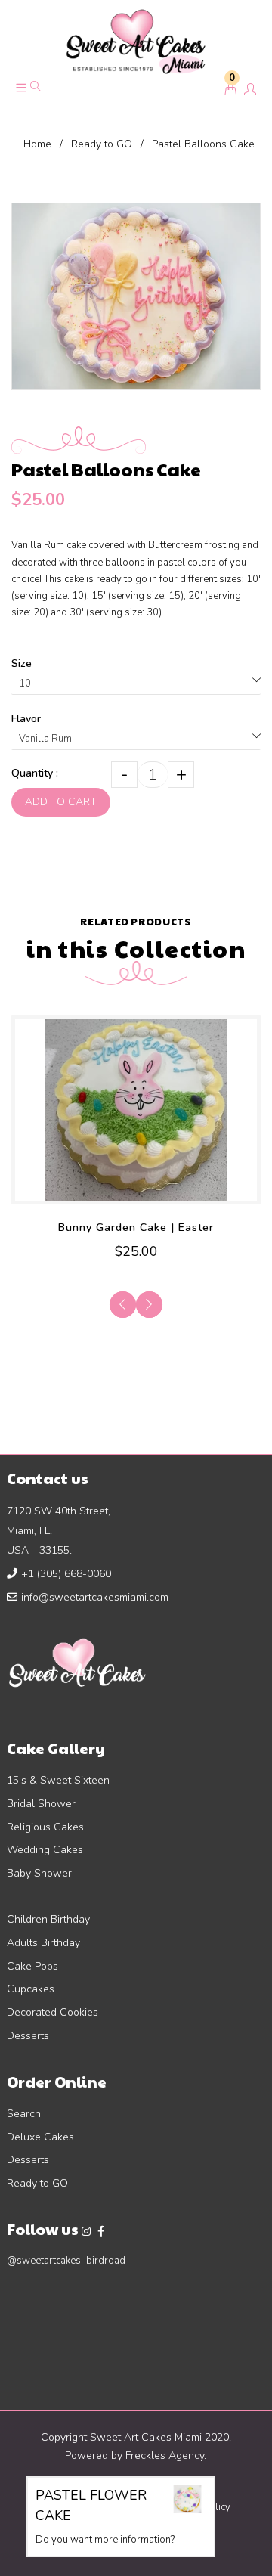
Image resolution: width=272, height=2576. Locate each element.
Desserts (28, 2036)
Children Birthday (48, 1919)
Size (22, 663)
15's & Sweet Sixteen (58, 1780)
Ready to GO (102, 144)
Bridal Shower (41, 1804)
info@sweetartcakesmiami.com (95, 1597)
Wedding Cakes (45, 1850)
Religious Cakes (45, 1827)
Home (37, 144)
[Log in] (250, 91)
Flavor (26, 719)
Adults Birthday (43, 1943)
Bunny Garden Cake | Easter (136, 1228)
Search (24, 2114)
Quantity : (35, 773)
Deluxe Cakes (40, 2137)
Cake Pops (32, 1966)
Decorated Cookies (53, 2012)
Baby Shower (39, 1873)
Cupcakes (31, 1989)
